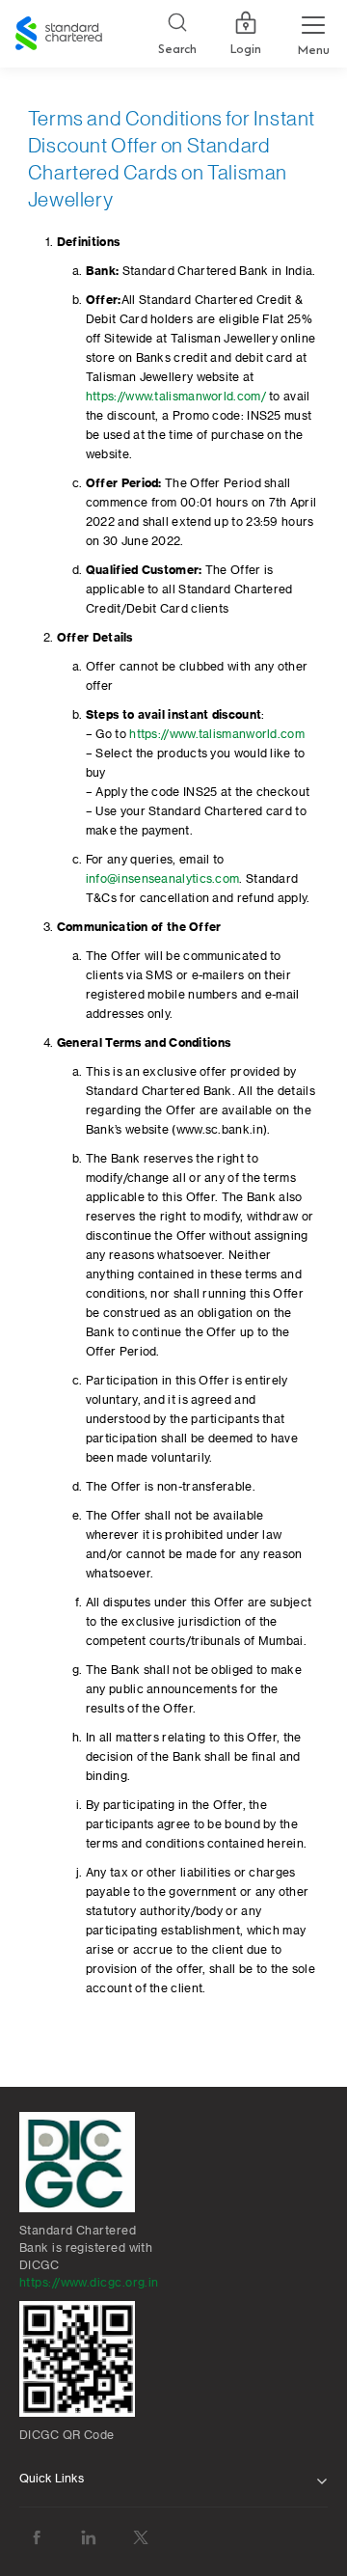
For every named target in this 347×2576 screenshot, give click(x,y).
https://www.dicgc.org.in (89, 2283)
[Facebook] (37, 2538)
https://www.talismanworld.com (217, 734)
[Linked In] (89, 2538)
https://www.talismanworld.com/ (176, 397)
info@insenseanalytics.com (163, 879)
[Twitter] (141, 2538)
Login (246, 49)
